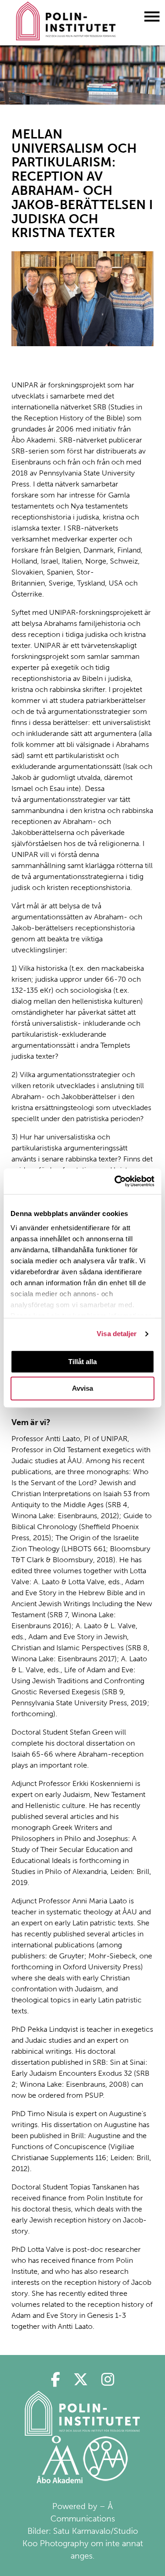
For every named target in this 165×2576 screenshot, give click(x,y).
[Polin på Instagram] (108, 2380)
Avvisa (82, 1389)
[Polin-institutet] (82, 2413)
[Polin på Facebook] (55, 2380)
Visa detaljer (117, 1334)
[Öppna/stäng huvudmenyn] (152, 16)
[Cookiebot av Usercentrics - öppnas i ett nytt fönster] (116, 1181)
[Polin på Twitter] (80, 2380)
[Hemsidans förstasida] (66, 23)
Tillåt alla (82, 1362)
